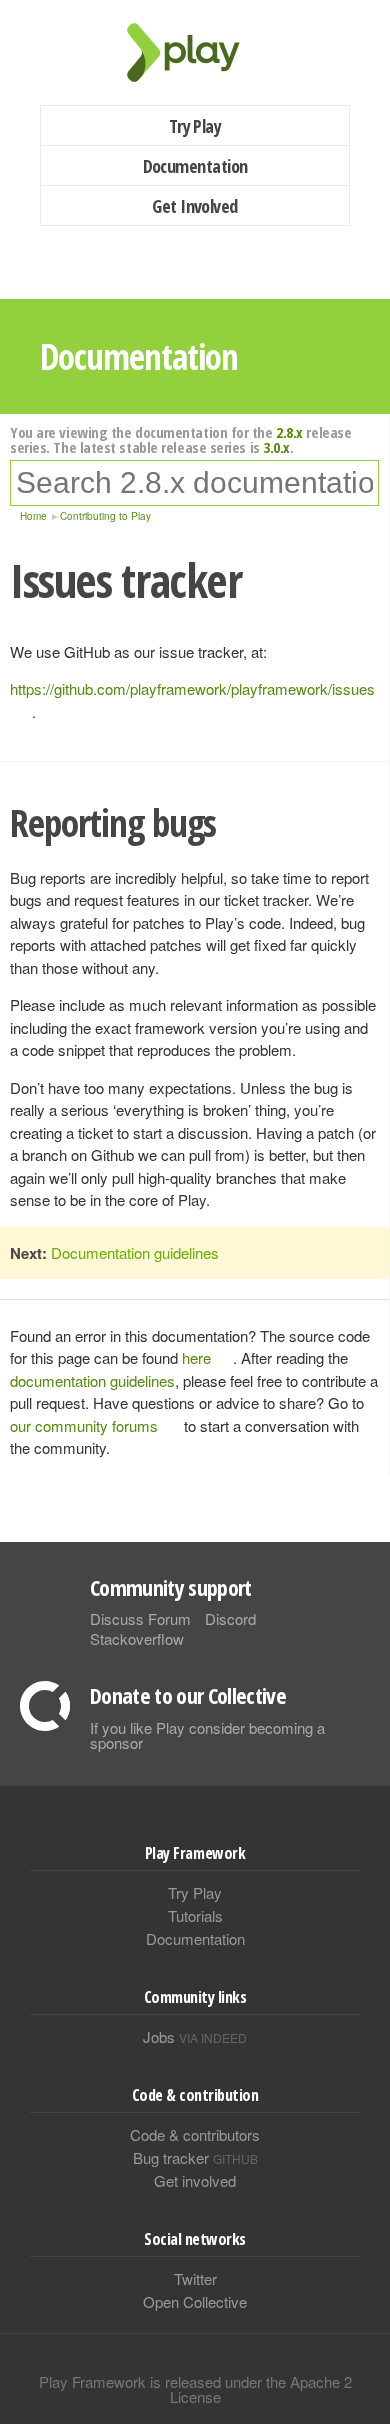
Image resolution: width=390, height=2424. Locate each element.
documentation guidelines (92, 1380)
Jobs (195, 2036)
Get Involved (195, 206)
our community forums (84, 1425)
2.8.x (289, 432)
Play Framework (195, 52)
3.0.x (276, 447)
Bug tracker (195, 2157)
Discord (230, 1618)
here (196, 1357)
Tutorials (195, 1915)
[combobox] (194, 483)
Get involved (195, 2180)
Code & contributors (195, 2134)
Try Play (195, 126)
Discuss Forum (140, 1618)
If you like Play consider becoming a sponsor (207, 1735)
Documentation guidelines (135, 1252)
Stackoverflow (137, 1638)
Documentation (195, 166)
